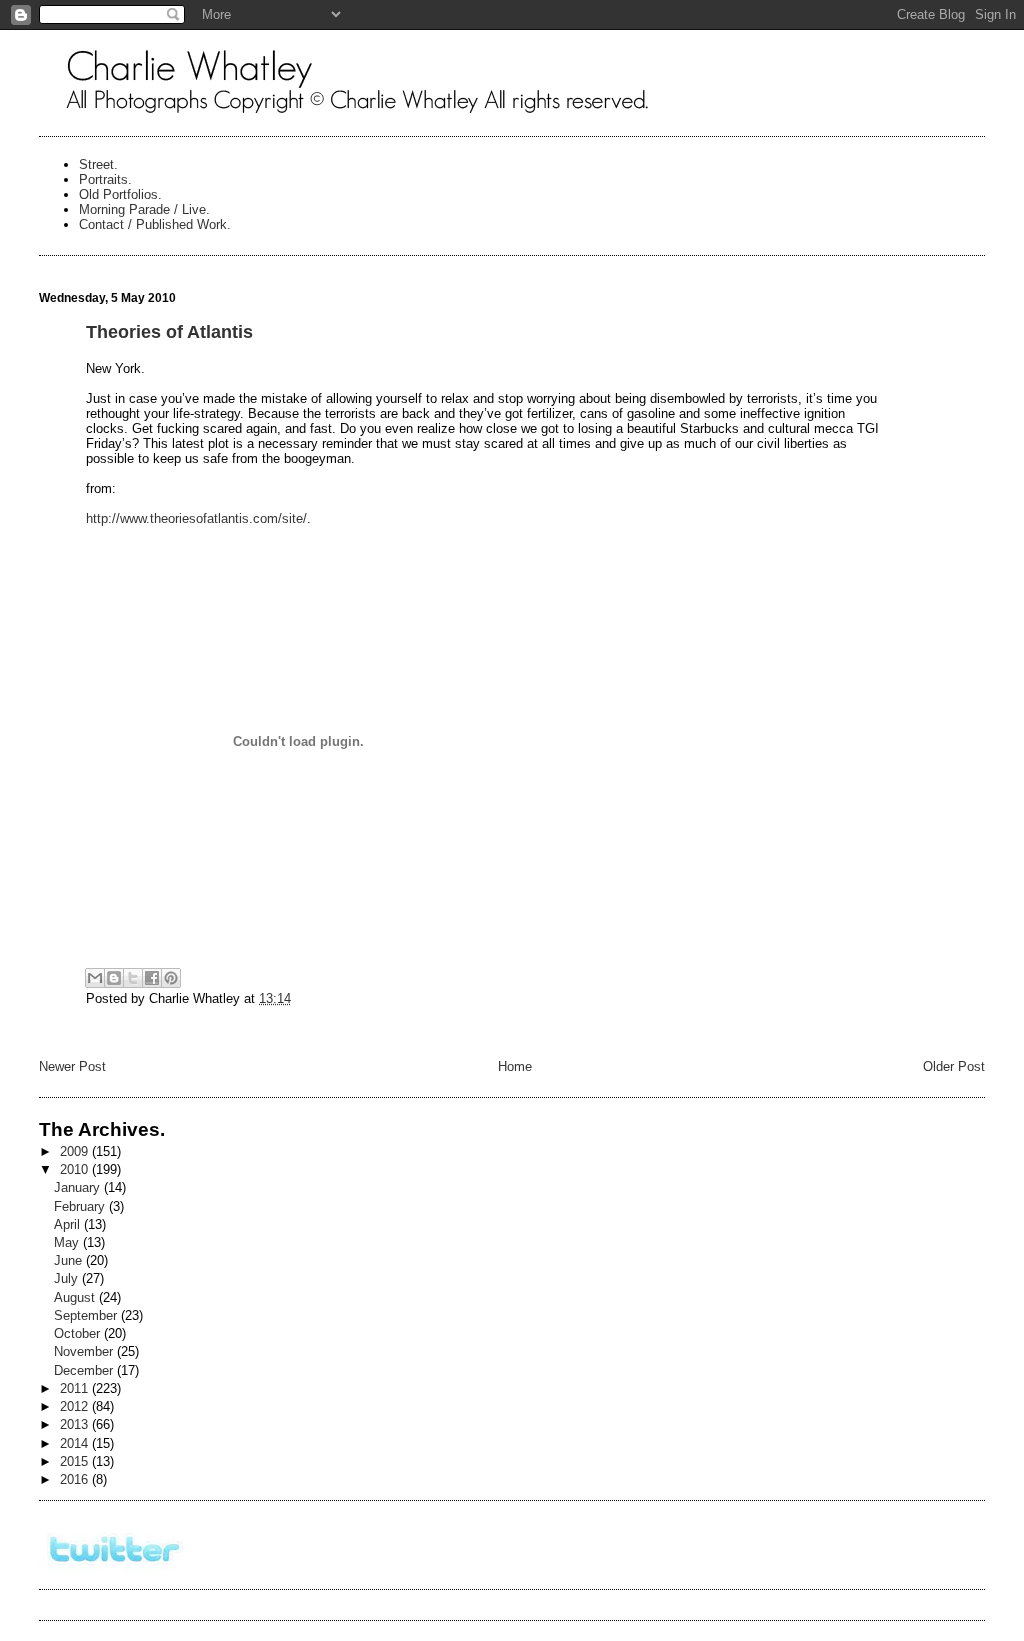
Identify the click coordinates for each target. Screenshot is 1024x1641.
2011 (76, 1388)
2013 (76, 1424)
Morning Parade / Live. (144, 209)
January (79, 1187)
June (70, 1260)
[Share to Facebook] (152, 978)
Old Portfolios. (120, 194)
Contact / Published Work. (155, 224)
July (68, 1278)
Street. (98, 164)
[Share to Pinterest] (171, 978)
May (68, 1242)
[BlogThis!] (114, 978)
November (85, 1351)
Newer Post (72, 1066)
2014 (76, 1443)
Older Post (954, 1066)
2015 (76, 1461)
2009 (76, 1151)
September (87, 1315)
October (79, 1333)
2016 (76, 1479)
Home (515, 1066)
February (81, 1206)
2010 (76, 1169)
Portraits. (105, 179)
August (76, 1297)
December (85, 1370)
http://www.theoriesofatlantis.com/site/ (196, 518)
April (69, 1224)
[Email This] (95, 978)
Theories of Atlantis (169, 332)
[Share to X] (133, 978)
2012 (76, 1406)
